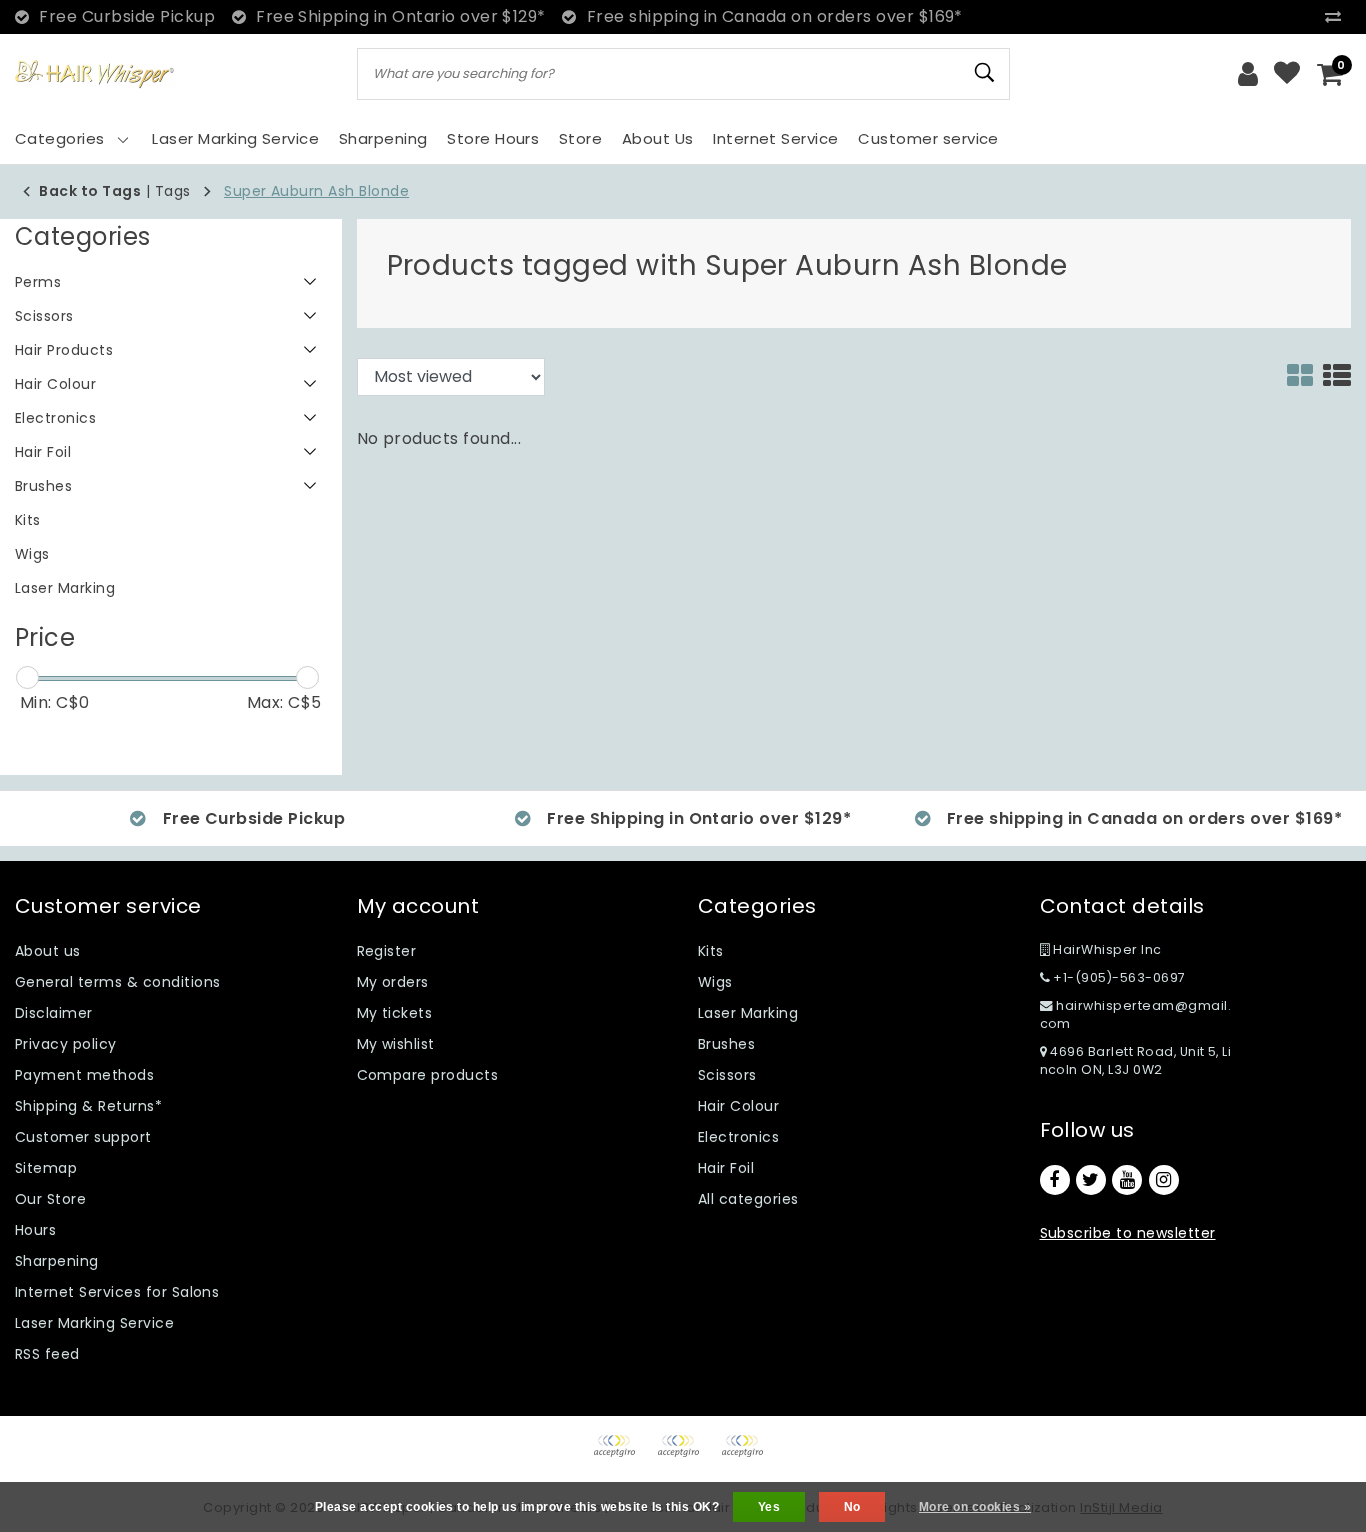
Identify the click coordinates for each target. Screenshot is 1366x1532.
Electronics (738, 1137)
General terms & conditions (117, 982)
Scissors (727, 1075)
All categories (748, 1199)
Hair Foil (726, 1168)
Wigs (715, 982)
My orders (393, 982)
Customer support (83, 1137)
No (852, 1507)
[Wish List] (1287, 74)
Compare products (428, 1075)
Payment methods (84, 1075)
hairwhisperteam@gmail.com (1136, 1014)
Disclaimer (54, 1013)
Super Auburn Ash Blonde (316, 191)
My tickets (395, 1013)
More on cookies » (975, 1507)
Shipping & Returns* (88, 1106)
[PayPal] (621, 1455)
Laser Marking (748, 1013)
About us (48, 951)
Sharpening (57, 1261)
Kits (711, 951)
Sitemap (46, 1168)
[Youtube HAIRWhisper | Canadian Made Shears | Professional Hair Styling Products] (1127, 1180)
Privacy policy (66, 1044)
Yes (769, 1507)
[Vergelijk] (1338, 16)
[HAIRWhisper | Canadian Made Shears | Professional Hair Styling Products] (95, 74)
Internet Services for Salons (117, 1292)
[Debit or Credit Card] (685, 1455)
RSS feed (47, 1354)
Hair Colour (738, 1106)
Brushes (726, 1044)
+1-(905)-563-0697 (1118, 977)
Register (387, 951)
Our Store (50, 1199)
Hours (35, 1230)
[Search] (986, 73)
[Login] (1248, 74)
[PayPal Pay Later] (747, 1455)
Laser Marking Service (94, 1323)
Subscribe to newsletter (1128, 1233)
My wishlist (396, 1044)
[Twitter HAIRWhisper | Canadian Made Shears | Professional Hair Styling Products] (1091, 1180)
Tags (173, 191)
